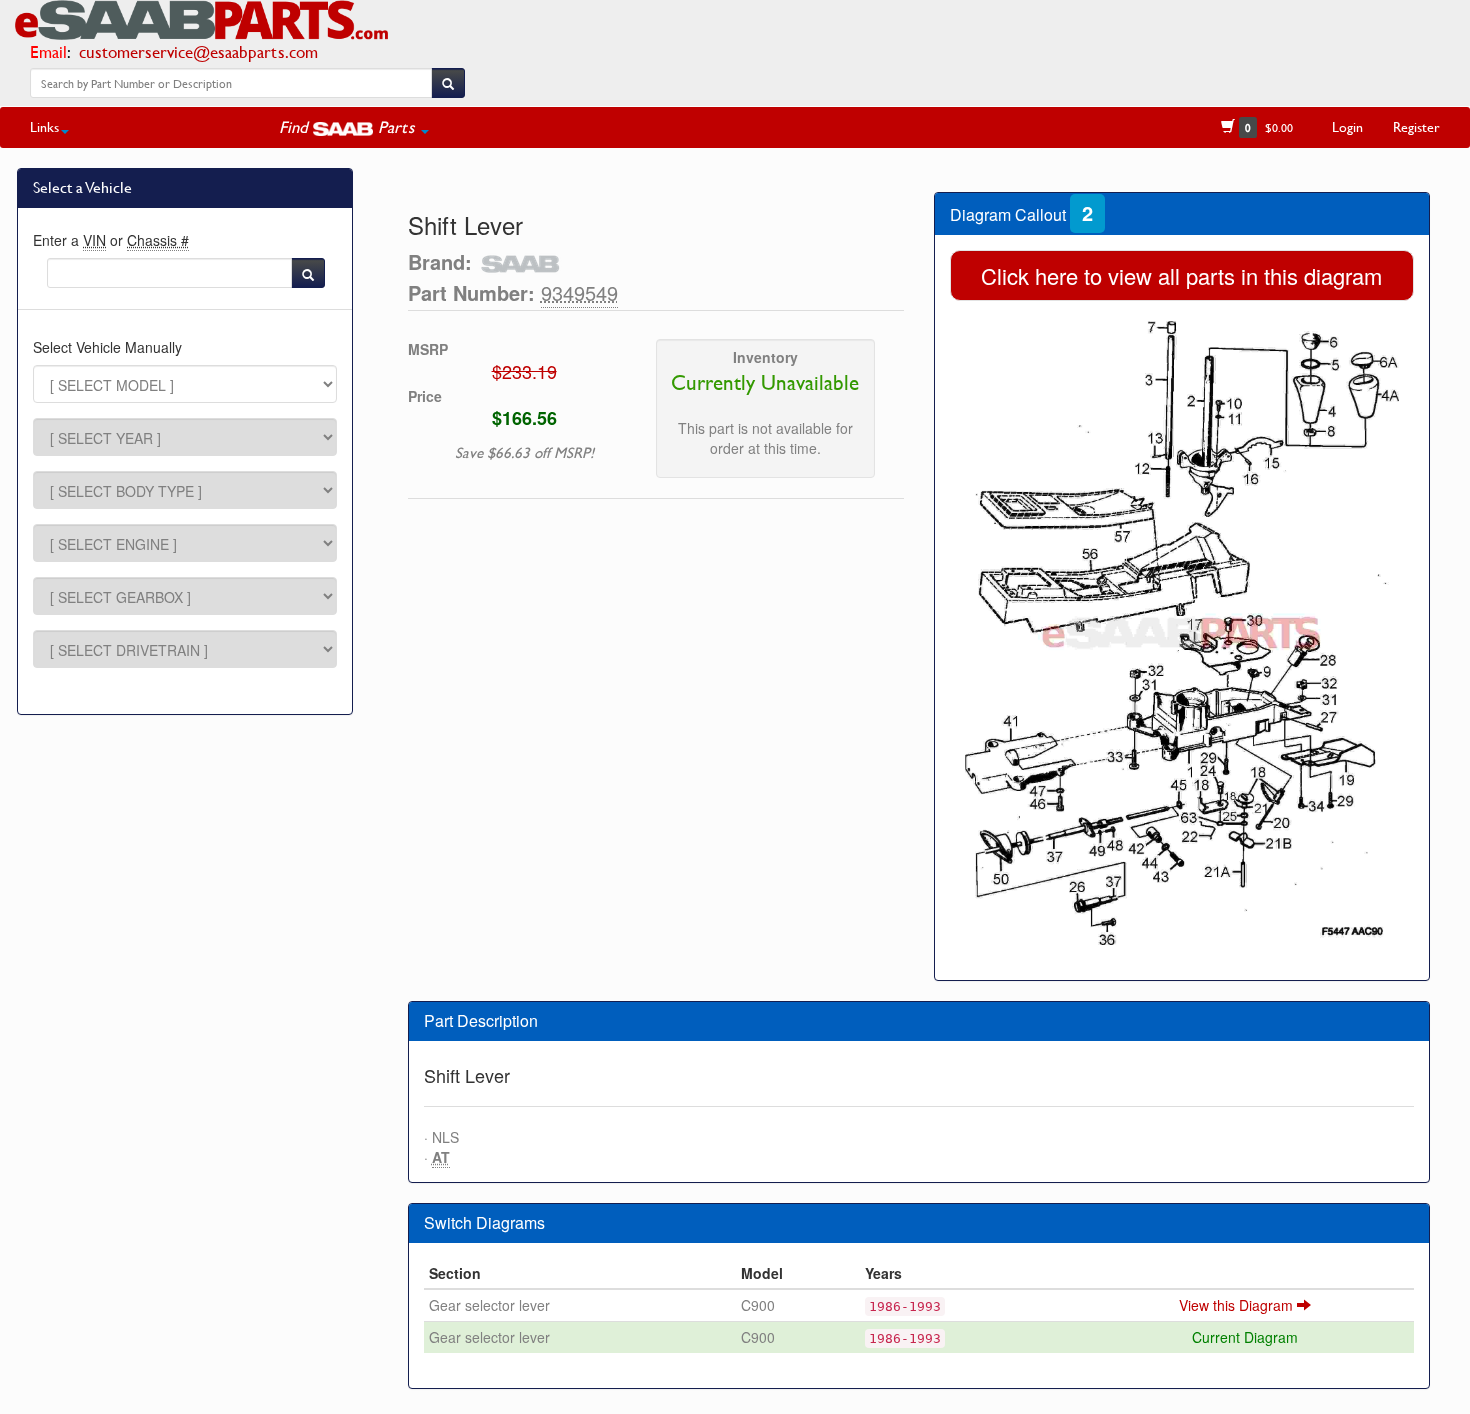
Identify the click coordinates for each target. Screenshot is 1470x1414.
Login (1347, 126)
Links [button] (44, 126)
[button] (354, 127)
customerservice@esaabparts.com (198, 51)
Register (1416, 126)
